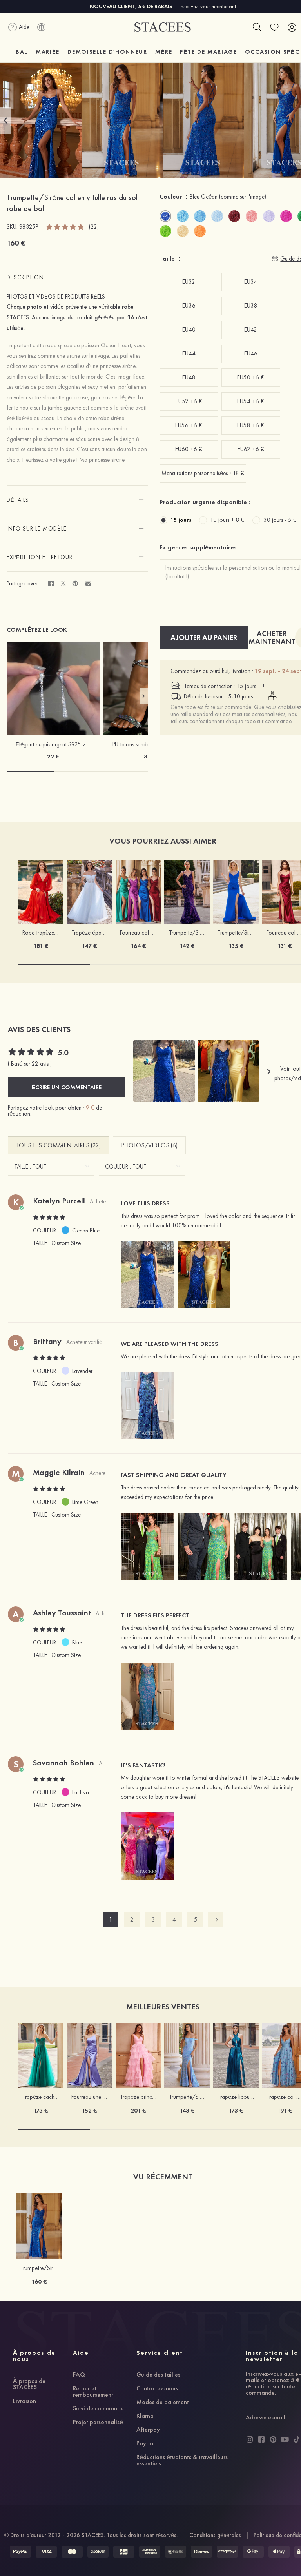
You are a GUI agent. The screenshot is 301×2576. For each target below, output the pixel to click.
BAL (22, 52)
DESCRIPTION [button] (25, 277)
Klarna (145, 2416)
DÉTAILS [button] (18, 500)
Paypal (146, 2444)
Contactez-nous (157, 2389)
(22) (94, 227)
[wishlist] (274, 27)
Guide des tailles (158, 2375)
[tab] (77, 277)
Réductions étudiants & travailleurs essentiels (182, 2461)
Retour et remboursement (93, 2392)
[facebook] (261, 2439)
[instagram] (250, 2439)
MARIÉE (48, 52)
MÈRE (164, 52)
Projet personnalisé (98, 2423)
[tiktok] (297, 2439)
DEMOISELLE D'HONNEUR (107, 52)
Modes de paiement (163, 2403)
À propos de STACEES (29, 2385)
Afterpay (148, 2430)
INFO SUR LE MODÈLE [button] (37, 529)
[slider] (65, 226)
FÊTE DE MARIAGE (208, 52)
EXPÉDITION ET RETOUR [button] (40, 557)
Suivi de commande (98, 2409)
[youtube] (285, 2439)
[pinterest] (273, 2439)
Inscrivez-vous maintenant (208, 6)
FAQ (79, 2375)
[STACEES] (163, 27)
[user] (292, 27)
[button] (5, 120)
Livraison (24, 2401)
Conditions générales (215, 2535)
